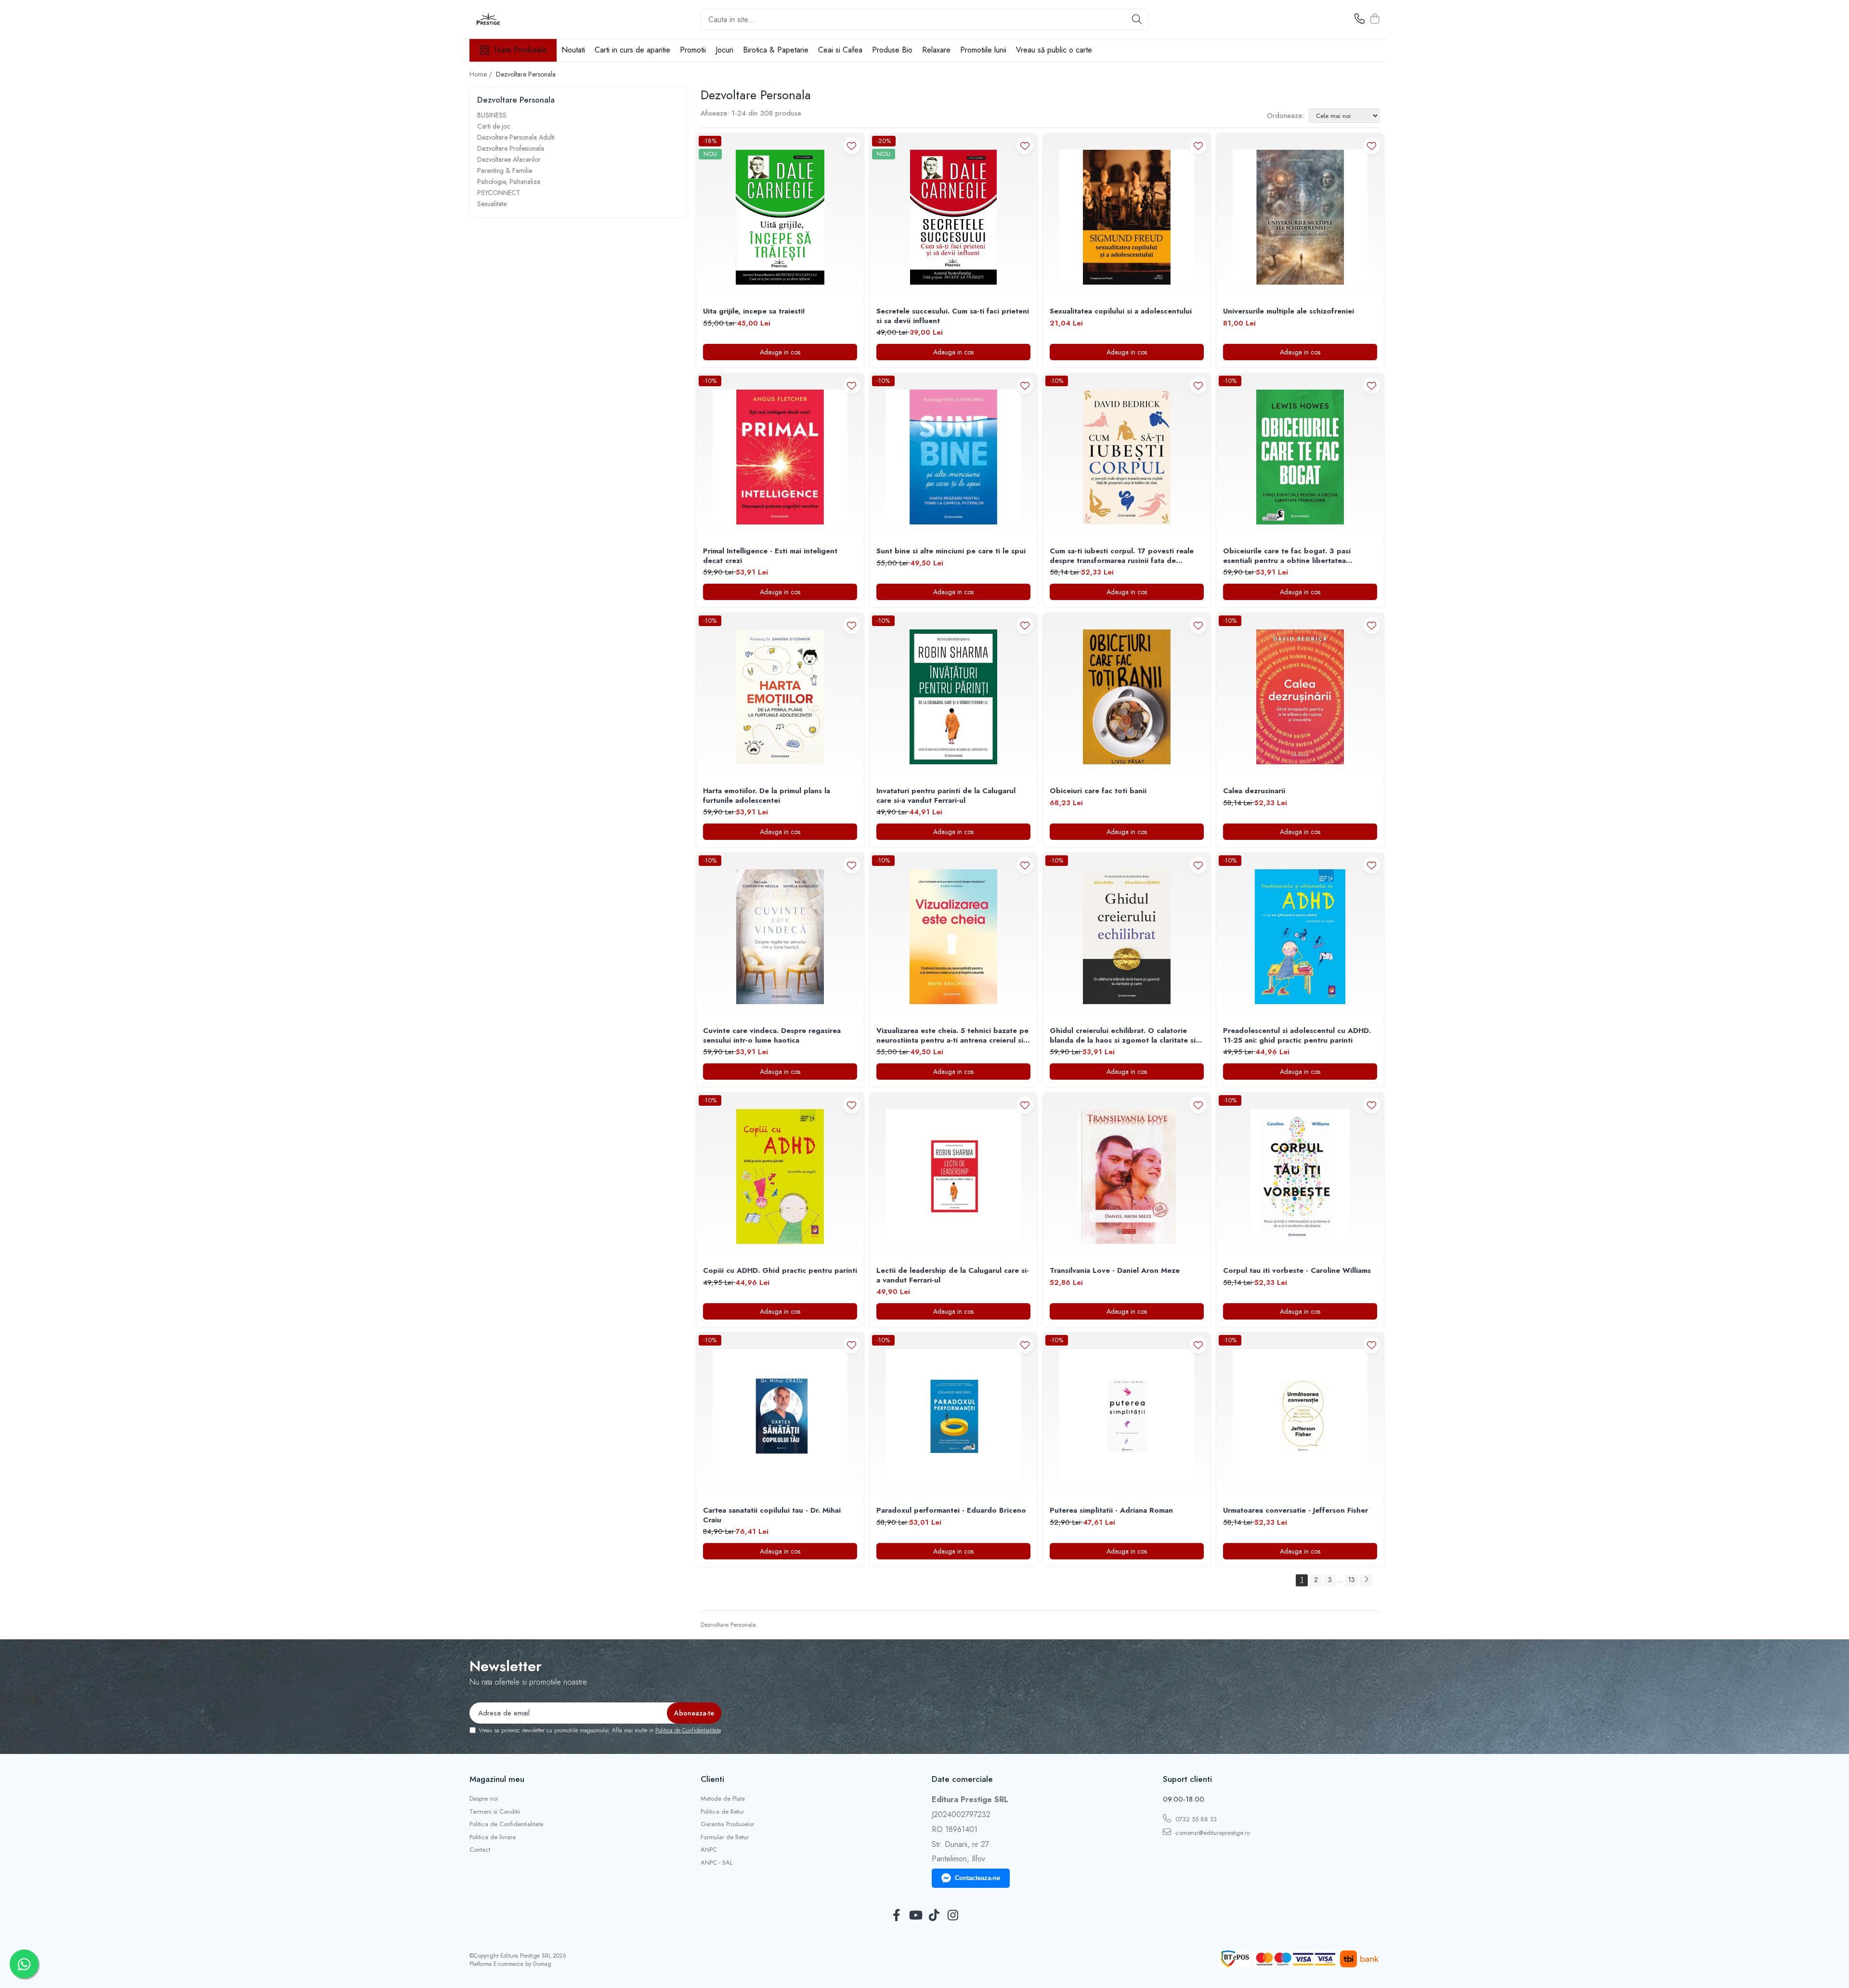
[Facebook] (896, 1916)
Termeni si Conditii (495, 1812)
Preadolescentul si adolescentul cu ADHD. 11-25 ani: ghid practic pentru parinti (1297, 1036)
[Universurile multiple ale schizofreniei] (1300, 217)
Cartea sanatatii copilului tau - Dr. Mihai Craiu (772, 1515)
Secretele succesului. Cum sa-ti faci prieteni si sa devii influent (953, 316)
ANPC (709, 1850)
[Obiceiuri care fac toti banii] (1127, 697)
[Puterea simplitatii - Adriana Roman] (1127, 1416)
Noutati (573, 50)
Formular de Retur (725, 1837)
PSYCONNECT (499, 193)
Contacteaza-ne (977, 1878)
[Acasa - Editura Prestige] (518, 19)
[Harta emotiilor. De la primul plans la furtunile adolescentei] (780, 697)
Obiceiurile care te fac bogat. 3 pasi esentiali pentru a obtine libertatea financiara (1287, 556)
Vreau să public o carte (1054, 50)
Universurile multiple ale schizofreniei (1289, 312)
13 (1352, 1580)
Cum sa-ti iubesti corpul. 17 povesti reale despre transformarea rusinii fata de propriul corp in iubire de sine (1122, 556)
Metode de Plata (723, 1799)
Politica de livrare (493, 1837)
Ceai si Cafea (840, 50)
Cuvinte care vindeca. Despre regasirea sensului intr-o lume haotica (772, 1036)
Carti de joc (494, 126)
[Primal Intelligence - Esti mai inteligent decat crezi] (780, 457)
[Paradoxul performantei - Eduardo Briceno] (953, 1416)
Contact (480, 1850)
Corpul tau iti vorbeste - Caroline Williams (1297, 1271)
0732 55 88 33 (1195, 1819)
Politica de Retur (722, 1812)
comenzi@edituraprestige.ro (1212, 1833)
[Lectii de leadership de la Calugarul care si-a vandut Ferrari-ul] (953, 1177)
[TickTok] (934, 1916)
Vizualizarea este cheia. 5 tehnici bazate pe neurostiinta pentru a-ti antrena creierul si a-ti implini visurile (952, 1036)
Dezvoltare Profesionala (511, 148)
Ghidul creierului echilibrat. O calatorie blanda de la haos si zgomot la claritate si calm (1123, 1036)
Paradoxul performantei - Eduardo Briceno (951, 1511)
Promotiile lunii (983, 50)
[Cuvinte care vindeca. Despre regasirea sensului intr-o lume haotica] (780, 937)
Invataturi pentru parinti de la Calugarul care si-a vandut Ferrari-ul (946, 796)
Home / (482, 74)
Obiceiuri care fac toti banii (1098, 791)
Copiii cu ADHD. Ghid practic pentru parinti (780, 1271)
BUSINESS (492, 115)
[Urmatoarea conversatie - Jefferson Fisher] (1300, 1416)
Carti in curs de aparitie (632, 50)
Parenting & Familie (505, 170)
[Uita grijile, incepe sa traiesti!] (780, 217)
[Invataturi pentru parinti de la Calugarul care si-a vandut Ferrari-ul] (953, 697)
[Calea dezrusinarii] (1300, 697)
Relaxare (936, 50)
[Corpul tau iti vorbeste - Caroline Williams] (1300, 1177)
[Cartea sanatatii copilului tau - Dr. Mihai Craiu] (780, 1416)
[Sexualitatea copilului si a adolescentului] (1127, 217)
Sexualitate (492, 204)
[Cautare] (1137, 20)
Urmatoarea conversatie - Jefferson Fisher (1296, 1511)
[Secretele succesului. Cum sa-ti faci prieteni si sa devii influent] (953, 217)
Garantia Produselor (727, 1824)
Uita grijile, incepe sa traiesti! (754, 312)
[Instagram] (953, 1916)
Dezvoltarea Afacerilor (509, 159)
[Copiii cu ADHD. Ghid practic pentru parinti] (780, 1177)
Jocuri (724, 50)
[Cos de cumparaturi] (1374, 19)
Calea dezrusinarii (1254, 791)
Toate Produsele (520, 50)
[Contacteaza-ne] (1360, 19)
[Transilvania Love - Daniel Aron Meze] (1127, 1177)
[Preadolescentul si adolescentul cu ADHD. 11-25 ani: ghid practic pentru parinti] (1300, 937)
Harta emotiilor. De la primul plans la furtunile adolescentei (767, 796)
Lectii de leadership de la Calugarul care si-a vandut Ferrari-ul (953, 1275)
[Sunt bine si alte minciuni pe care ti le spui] (953, 457)
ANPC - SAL (717, 1863)
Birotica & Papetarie (776, 50)
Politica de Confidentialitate (688, 1730)
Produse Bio (892, 50)
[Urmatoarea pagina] (1366, 1580)
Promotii (693, 50)
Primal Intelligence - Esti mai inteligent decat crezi (770, 556)
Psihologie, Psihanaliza (509, 182)
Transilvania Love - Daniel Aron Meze (1115, 1271)
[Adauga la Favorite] (852, 146)
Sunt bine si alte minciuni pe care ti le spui (951, 551)
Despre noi (484, 1799)
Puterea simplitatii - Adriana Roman (1111, 1511)
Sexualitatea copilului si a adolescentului (1121, 312)
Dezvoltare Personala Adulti (516, 137)
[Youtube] (915, 1916)
